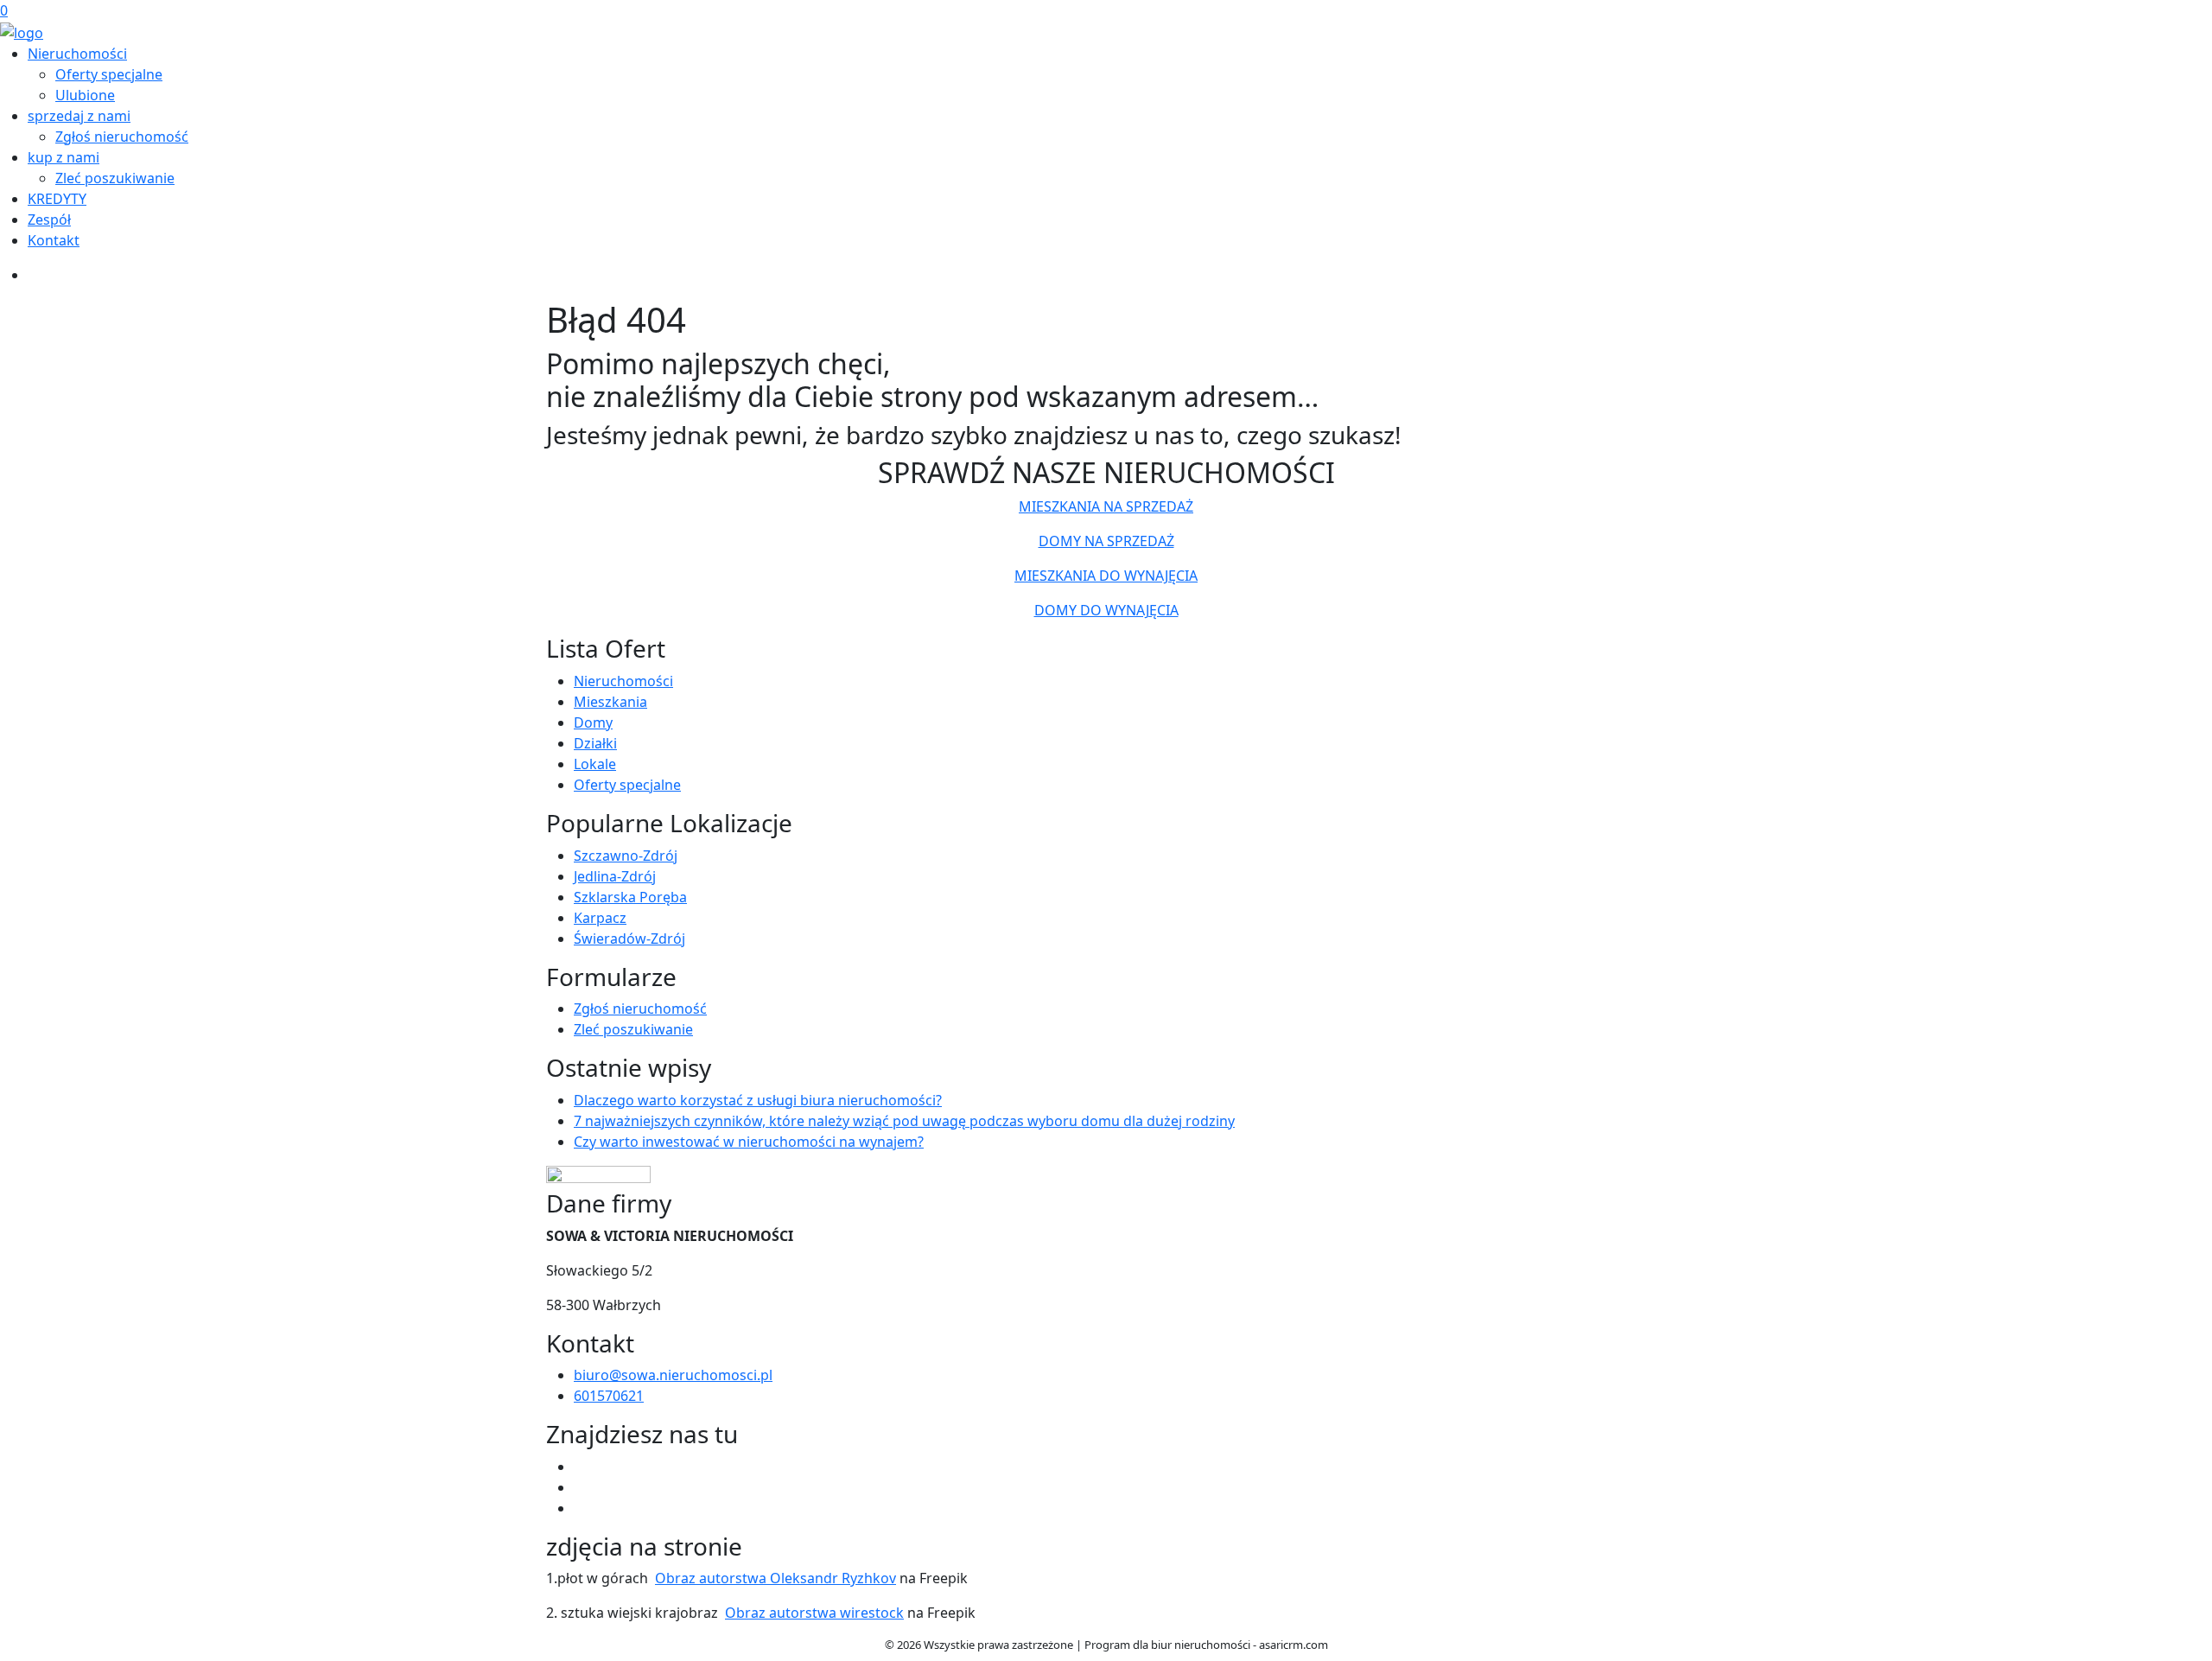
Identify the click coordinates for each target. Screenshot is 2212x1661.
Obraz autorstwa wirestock (814, 1613)
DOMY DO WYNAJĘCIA (1106, 610)
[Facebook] (581, 1467)
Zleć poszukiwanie (115, 178)
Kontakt (54, 240)
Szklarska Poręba (630, 897)
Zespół (49, 220)
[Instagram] (581, 1508)
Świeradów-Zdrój (629, 939)
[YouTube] (581, 1487)
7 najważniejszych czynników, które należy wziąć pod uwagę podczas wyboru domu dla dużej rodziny (904, 1121)
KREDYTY (57, 199)
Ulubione (85, 95)
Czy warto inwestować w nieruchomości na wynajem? (749, 1142)
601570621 (609, 1396)
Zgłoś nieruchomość (122, 137)
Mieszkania (610, 702)
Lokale (595, 764)
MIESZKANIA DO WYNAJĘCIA (1106, 576)
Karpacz (600, 918)
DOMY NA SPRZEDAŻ (1106, 541)
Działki (595, 743)
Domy (593, 722)
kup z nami (64, 157)
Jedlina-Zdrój (615, 876)
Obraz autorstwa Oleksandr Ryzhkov (775, 1578)
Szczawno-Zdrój (626, 856)
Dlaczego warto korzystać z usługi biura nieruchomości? (758, 1100)
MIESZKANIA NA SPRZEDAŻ (1106, 506)
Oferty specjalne (109, 74)
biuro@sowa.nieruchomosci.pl (673, 1375)
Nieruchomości (77, 54)
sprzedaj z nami (79, 116)
